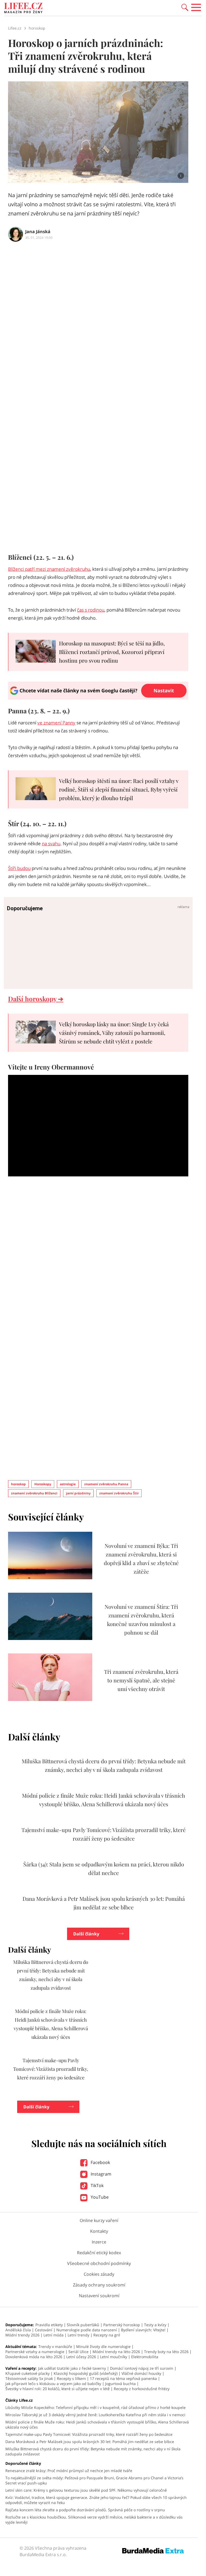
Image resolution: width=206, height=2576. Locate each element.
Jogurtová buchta (120, 2384)
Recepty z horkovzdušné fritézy (142, 2389)
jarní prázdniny (78, 1493)
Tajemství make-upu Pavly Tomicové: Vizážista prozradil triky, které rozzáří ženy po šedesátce (51, 2069)
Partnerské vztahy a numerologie (35, 2352)
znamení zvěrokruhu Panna (106, 1484)
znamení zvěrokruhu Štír (119, 1493)
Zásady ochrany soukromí (99, 2285)
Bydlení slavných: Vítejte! (143, 2330)
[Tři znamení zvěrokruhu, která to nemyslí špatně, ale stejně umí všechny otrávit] (50, 1699)
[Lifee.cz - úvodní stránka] (23, 9)
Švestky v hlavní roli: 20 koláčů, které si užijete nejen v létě (58, 2389)
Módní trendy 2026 (22, 2335)
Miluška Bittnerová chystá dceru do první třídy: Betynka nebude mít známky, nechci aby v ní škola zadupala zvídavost (93, 2451)
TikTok (97, 2185)
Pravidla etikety (49, 2325)
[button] (185, 7)
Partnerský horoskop (122, 2325)
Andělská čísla (18, 2330)
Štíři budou (19, 868)
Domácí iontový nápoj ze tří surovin (142, 2368)
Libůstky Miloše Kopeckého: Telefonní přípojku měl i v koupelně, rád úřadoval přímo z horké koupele (95, 2407)
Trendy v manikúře (55, 2346)
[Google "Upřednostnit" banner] (98, 698)
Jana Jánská (38, 232)
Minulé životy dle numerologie (103, 2346)
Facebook (100, 2162)
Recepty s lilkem (71, 2378)
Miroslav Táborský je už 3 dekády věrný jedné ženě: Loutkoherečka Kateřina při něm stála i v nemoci (95, 2415)
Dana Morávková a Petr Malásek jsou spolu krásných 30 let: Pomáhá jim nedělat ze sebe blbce (90, 2442)
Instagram (100, 2174)
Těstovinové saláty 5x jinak (29, 2378)
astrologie (68, 1484)
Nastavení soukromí (99, 2296)
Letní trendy (78, 2335)
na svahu (51, 843)
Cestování (44, 2330)
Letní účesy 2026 (81, 2357)
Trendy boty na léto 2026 (166, 2352)
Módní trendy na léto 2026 (116, 2352)
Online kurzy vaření (99, 2220)
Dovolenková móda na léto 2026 (34, 2357)
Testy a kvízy (155, 2325)
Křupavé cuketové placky (27, 2373)
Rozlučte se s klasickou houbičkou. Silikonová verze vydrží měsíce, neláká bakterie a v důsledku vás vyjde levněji (94, 2520)
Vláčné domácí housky (141, 2373)
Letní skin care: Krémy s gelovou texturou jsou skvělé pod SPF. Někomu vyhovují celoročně (86, 2490)
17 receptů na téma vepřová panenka (123, 2378)
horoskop (18, 1484)
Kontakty (99, 2231)
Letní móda (54, 2335)
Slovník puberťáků (83, 2325)
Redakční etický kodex (99, 2253)
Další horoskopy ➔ (36, 999)
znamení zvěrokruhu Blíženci (34, 1493)
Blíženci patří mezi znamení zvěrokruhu (49, 569)
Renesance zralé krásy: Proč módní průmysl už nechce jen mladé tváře (69, 2471)
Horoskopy (43, 1484)
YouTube (99, 2197)
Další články (86, 1934)
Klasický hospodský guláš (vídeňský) (86, 2373)
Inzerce (99, 2242)
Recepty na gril (107, 2335)
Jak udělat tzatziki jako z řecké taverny (72, 2368)
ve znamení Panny (56, 723)
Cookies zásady (99, 2274)
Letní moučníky (114, 2357)
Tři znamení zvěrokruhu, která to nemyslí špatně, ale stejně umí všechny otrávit (141, 1680)
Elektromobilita (145, 2357)
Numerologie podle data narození (87, 2330)
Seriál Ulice (78, 2352)
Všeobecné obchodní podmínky (99, 2263)
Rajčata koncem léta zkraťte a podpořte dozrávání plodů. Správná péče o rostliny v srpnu (85, 2510)
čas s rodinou (91, 610)
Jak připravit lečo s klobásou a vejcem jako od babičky (53, 2384)
